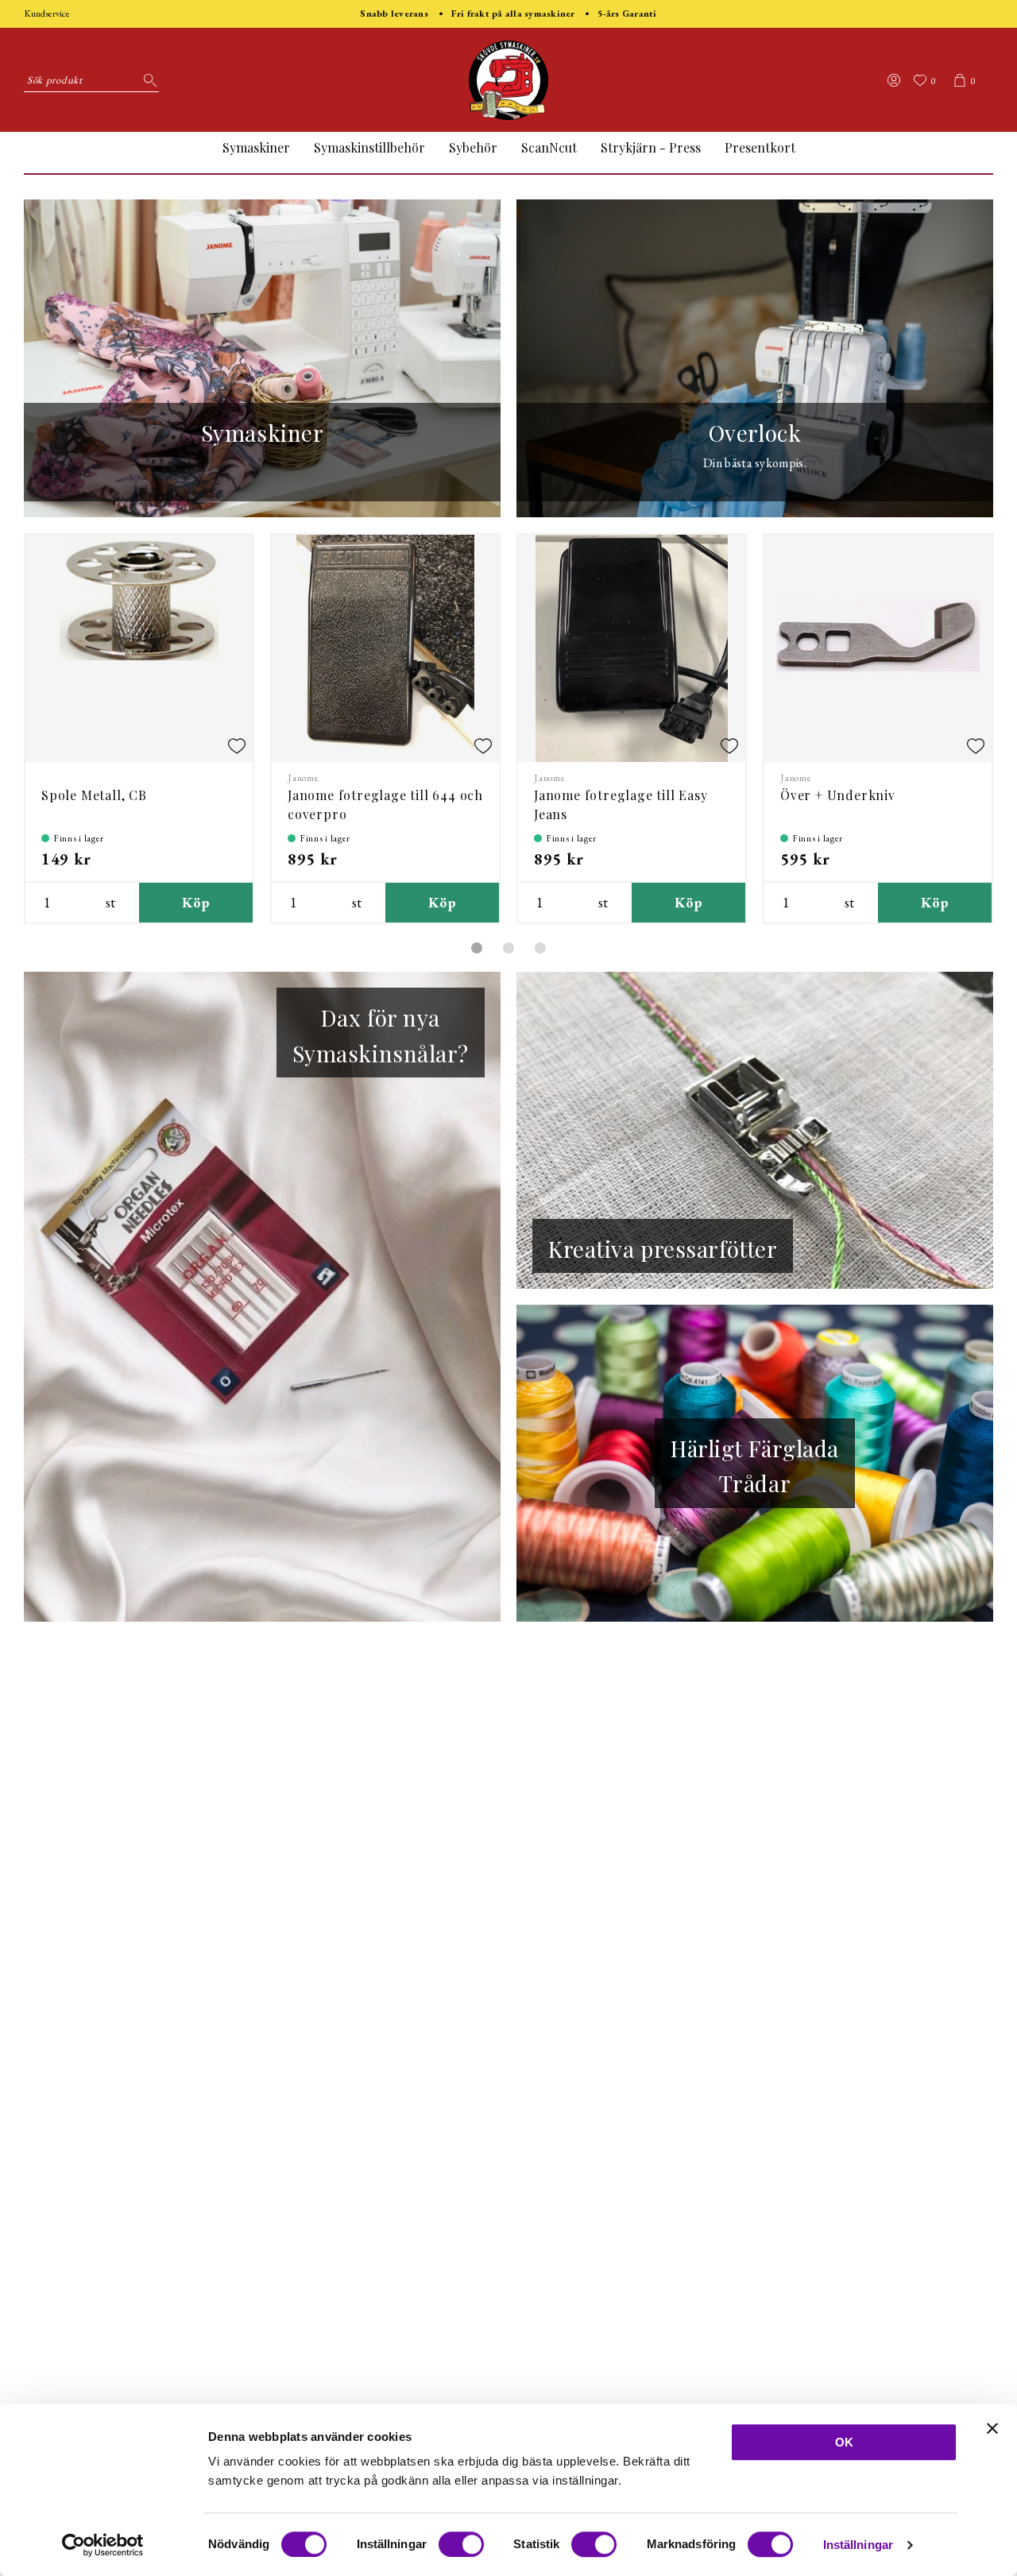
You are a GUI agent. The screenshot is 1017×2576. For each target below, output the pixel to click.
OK (844, 2442)
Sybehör (473, 147)
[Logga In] (894, 80)
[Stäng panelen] (992, 2428)
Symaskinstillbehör (369, 147)
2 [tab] (508, 948)
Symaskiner (256, 147)
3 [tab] (540, 948)
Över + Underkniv (838, 795)
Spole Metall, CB (94, 795)
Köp (196, 902)
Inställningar (858, 2545)
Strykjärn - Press (651, 147)
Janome (304, 778)
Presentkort (760, 147)
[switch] (461, 2544)
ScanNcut (549, 147)
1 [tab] (477, 948)
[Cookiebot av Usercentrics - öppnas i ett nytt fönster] (103, 2545)
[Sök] (147, 80)
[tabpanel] (139, 729)
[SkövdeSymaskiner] (508, 80)
